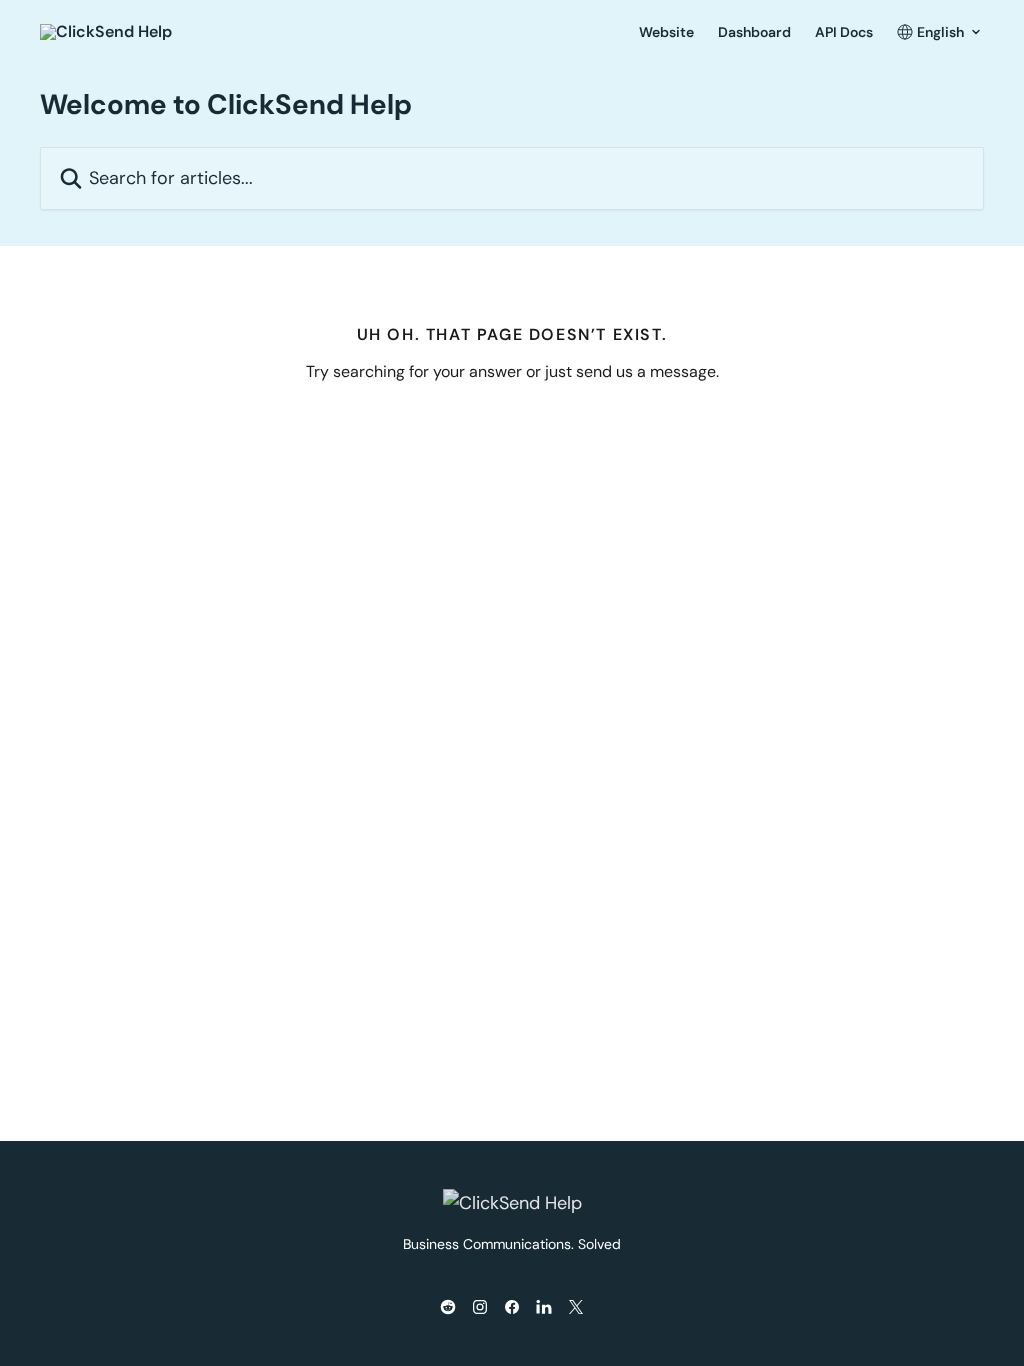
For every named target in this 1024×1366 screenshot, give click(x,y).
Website (666, 32)
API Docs (844, 32)
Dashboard (754, 32)
